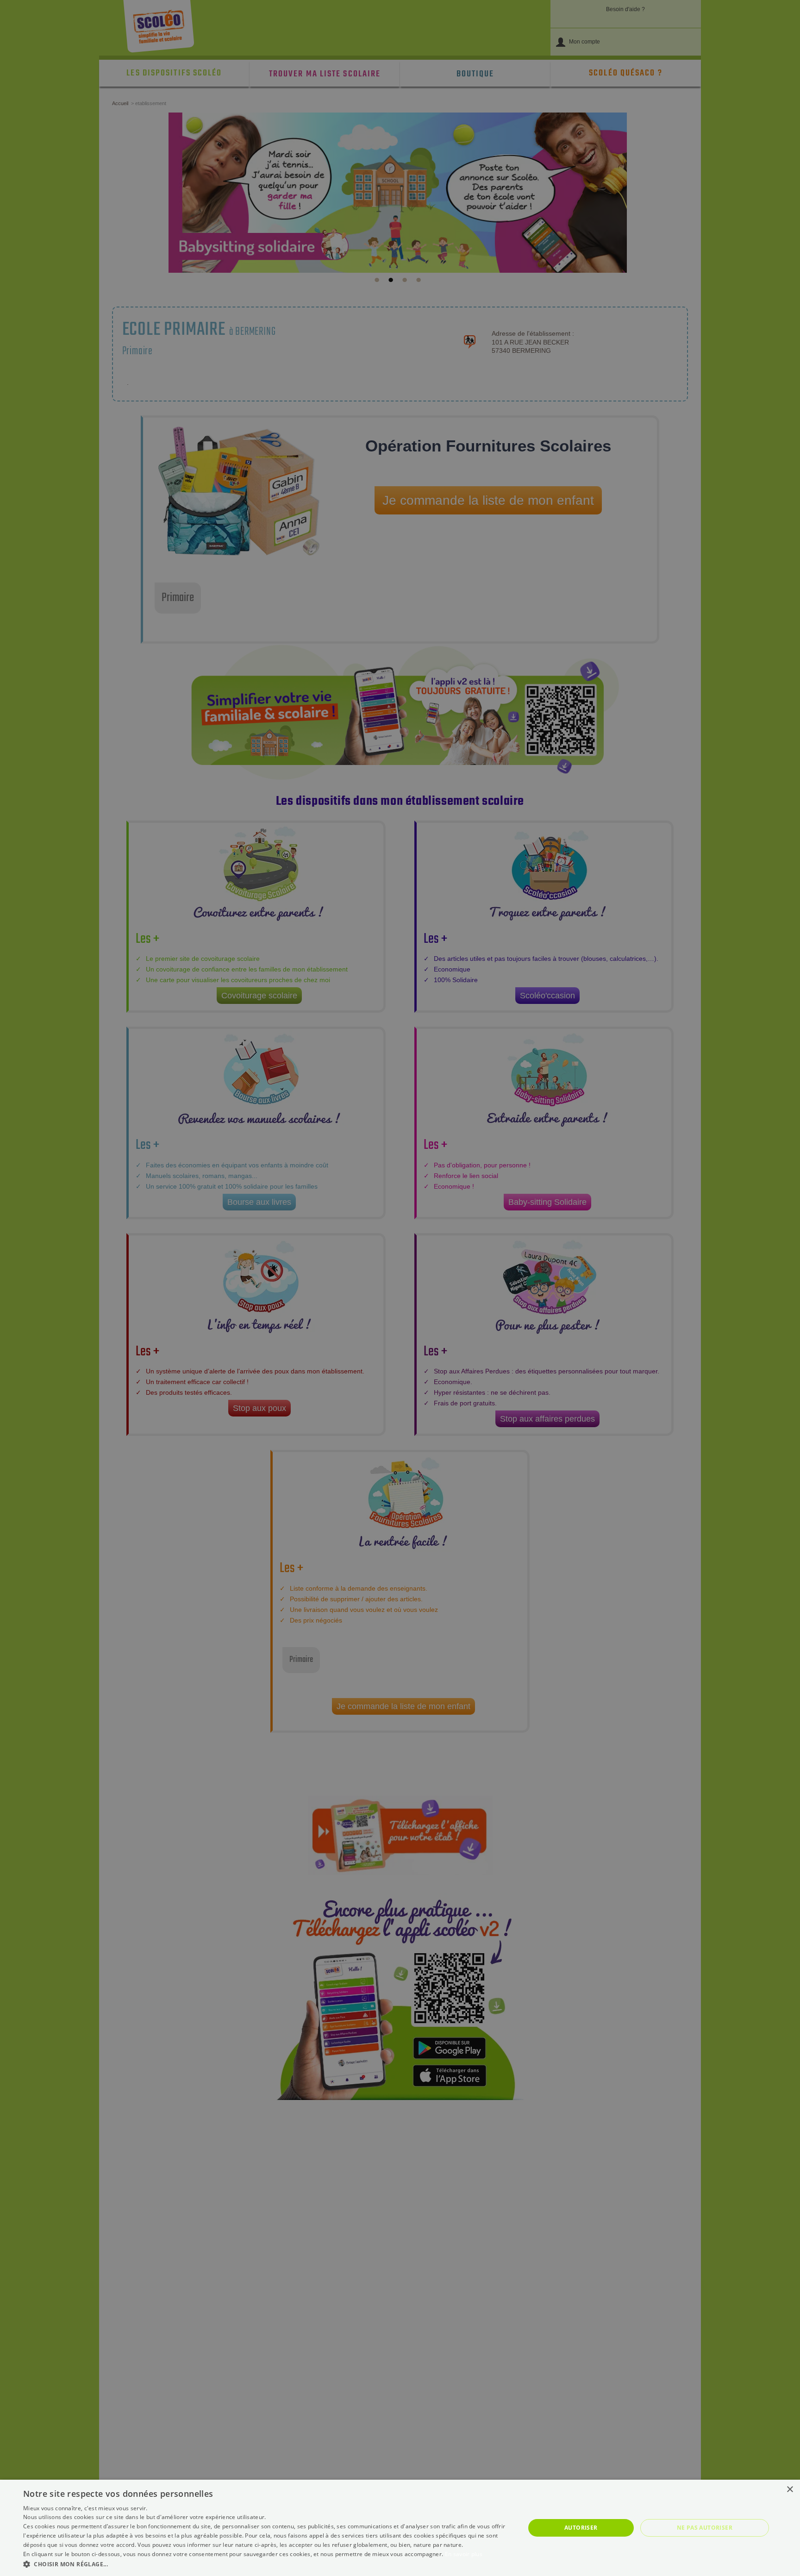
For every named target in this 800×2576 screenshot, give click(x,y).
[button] (267, 2564)
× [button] (790, 2490)
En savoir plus (464, 2554)
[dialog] (400, 2528)
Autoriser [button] (581, 2528)
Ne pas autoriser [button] (705, 2528)
